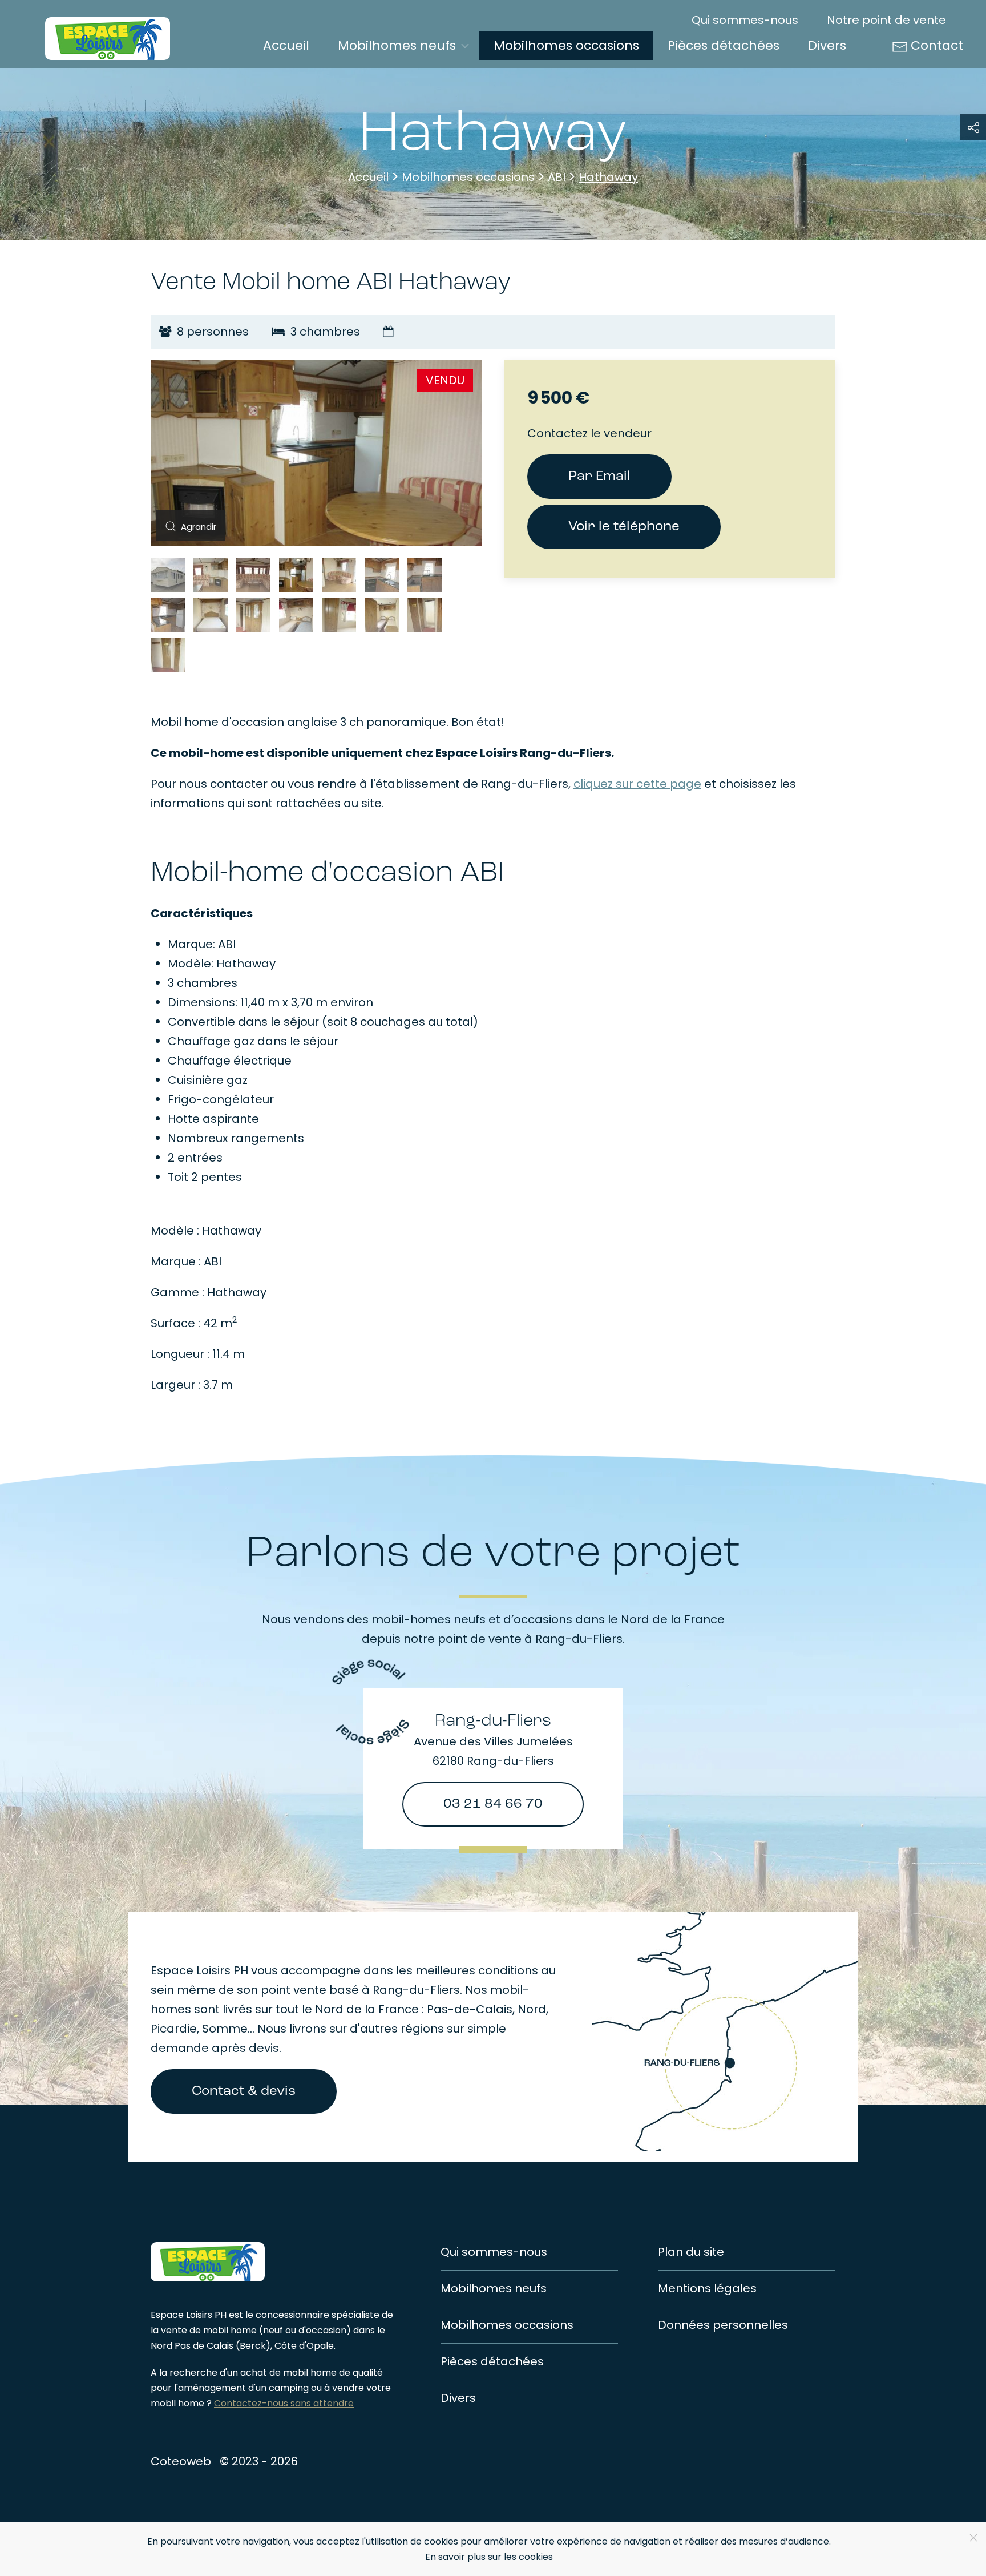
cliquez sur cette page (637, 784)
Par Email (599, 477)
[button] (188, 526)
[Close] (973, 2538)
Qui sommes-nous (745, 20)
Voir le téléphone (624, 527)
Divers (827, 45)
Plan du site (691, 2252)
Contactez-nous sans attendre (284, 2403)
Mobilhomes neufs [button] (397, 45)
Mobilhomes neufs (494, 2288)
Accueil (286, 45)
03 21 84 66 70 (493, 1804)
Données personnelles (723, 2325)
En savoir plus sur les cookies (489, 2557)
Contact (937, 45)
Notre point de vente (886, 20)
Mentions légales (707, 2288)
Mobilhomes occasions (566, 45)
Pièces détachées (724, 45)
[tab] (168, 575)
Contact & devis (244, 2091)
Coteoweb (181, 2461)
